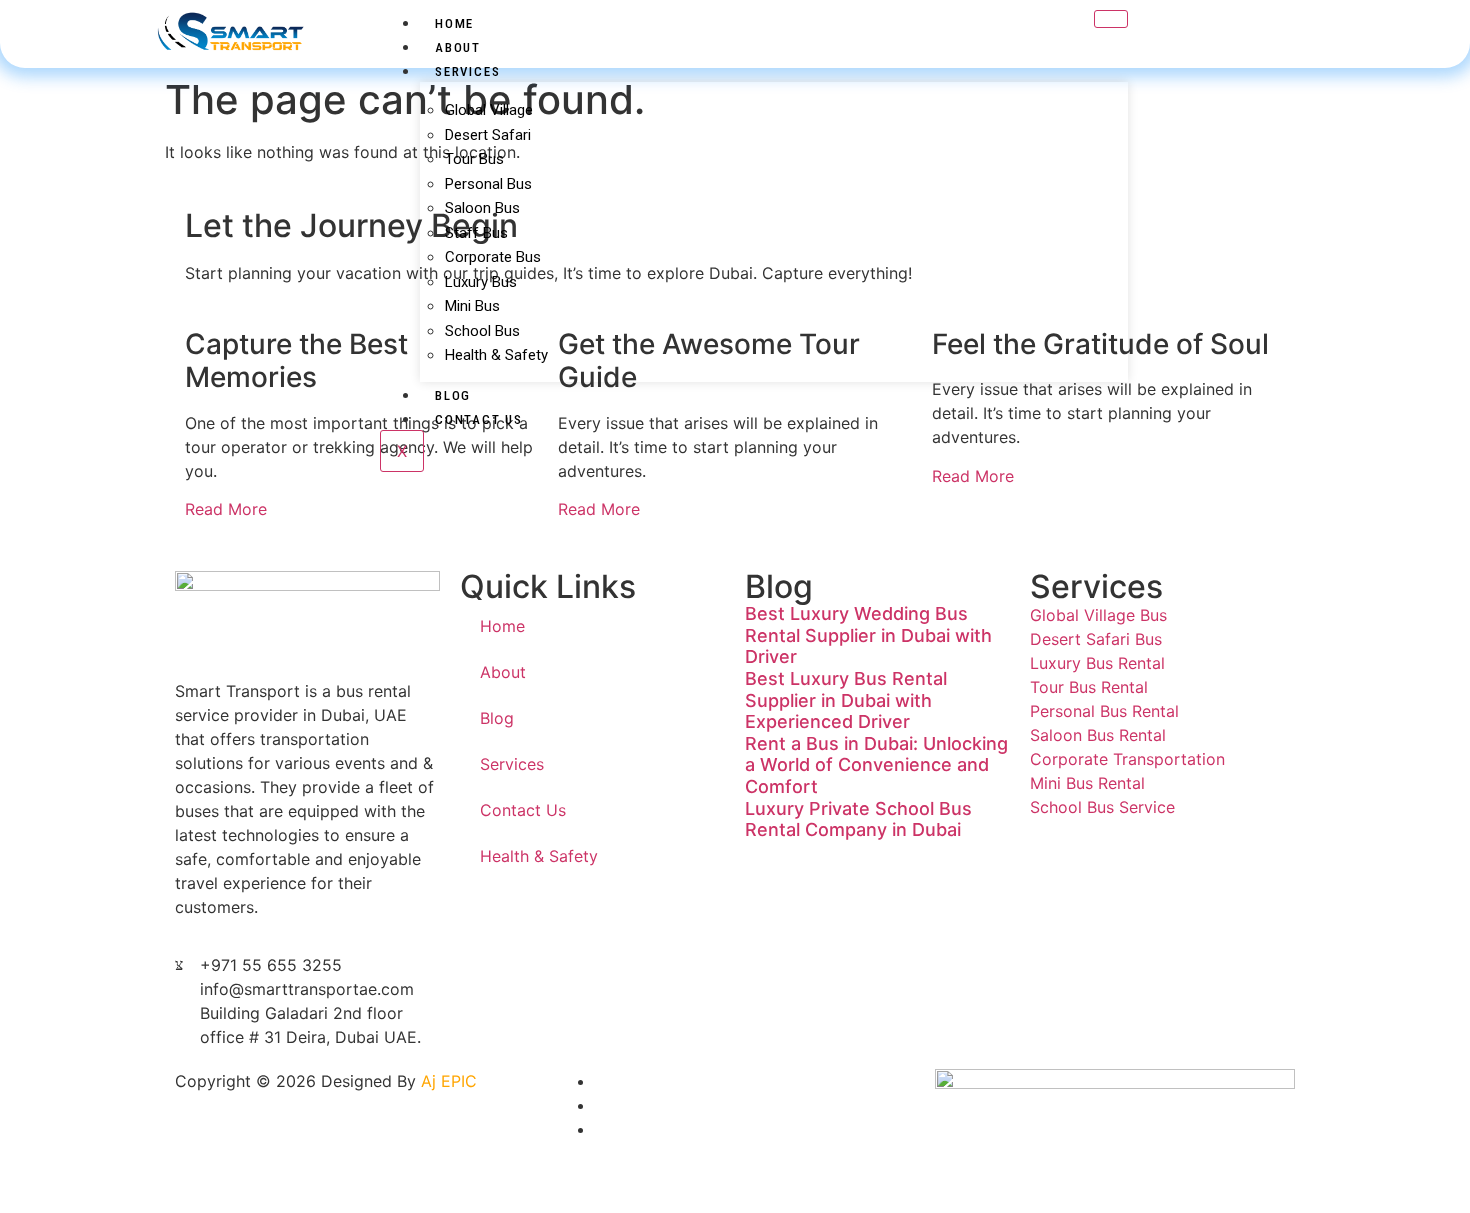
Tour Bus (474, 159)
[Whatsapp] (601, 1081)
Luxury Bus (481, 282)
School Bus (482, 331)
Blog (453, 395)
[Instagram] (1285, 22)
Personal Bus (488, 184)
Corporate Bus (493, 257)
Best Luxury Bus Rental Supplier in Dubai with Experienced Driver (846, 700)
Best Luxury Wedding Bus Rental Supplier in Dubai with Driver (868, 635)
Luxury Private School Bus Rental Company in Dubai (858, 819)
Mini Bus (472, 306)
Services (467, 71)
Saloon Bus (482, 208)
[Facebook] (601, 1105)
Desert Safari (488, 135)
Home (454, 23)
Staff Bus (476, 233)
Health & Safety (496, 355)
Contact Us (479, 419)
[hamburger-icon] (1111, 19)
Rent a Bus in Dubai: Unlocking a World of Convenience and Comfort (876, 765)
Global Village (489, 110)
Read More (226, 509)
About (458, 47)
